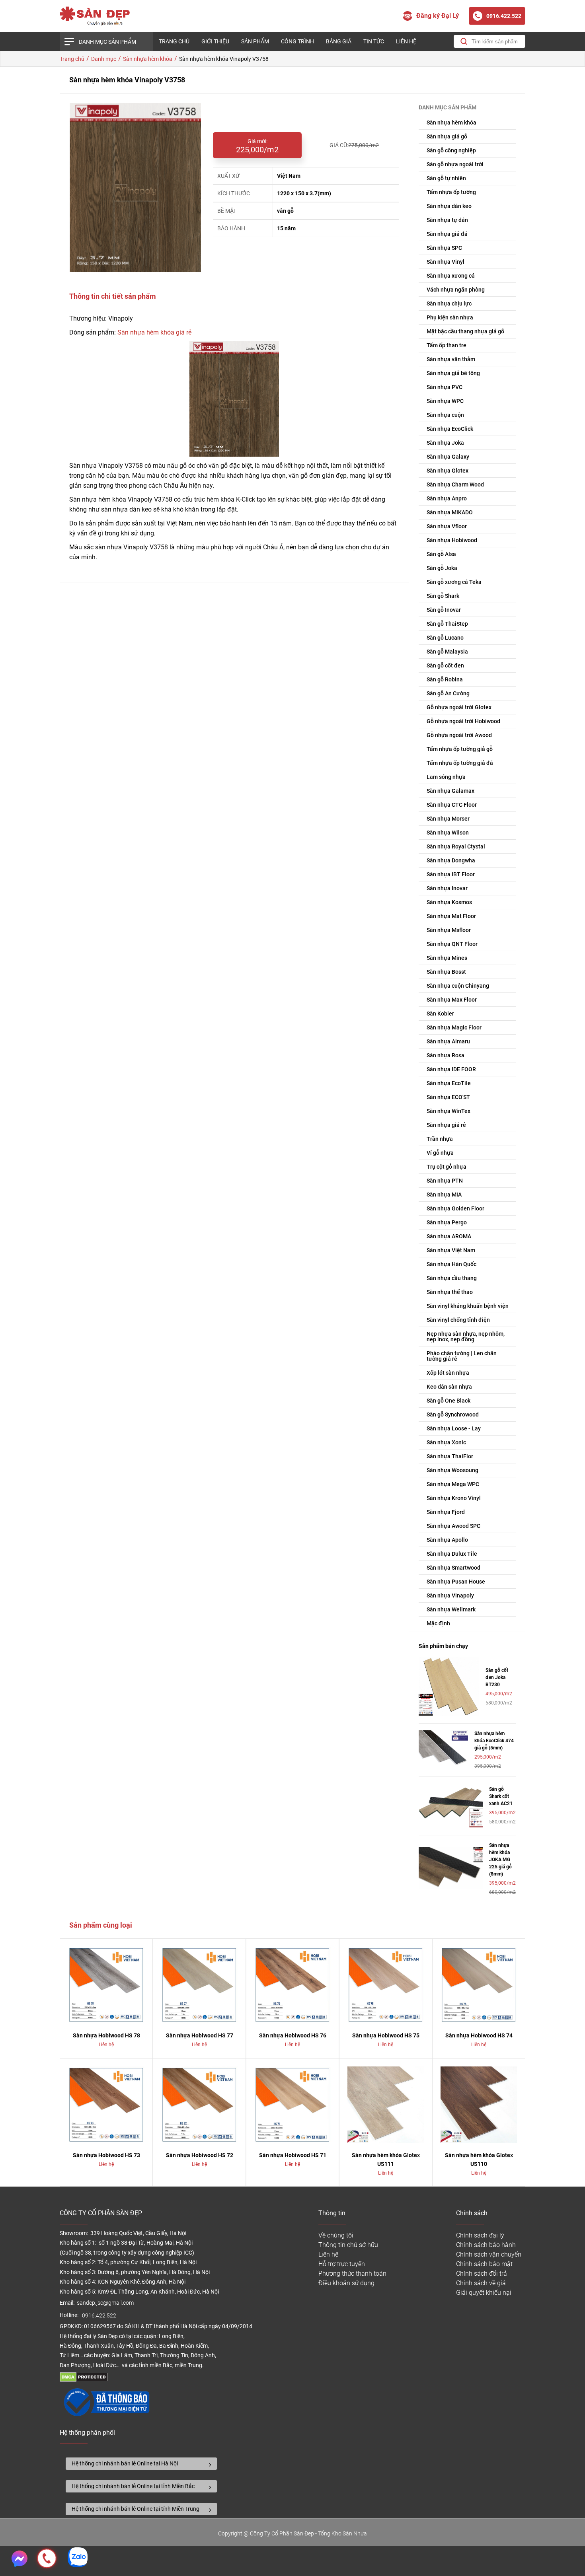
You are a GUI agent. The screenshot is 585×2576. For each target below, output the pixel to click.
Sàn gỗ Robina (445, 679)
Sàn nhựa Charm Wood (455, 484)
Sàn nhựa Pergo (447, 1222)
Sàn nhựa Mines (447, 958)
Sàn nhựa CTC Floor (452, 805)
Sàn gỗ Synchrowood (453, 1414)
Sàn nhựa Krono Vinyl (454, 1498)
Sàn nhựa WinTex (448, 1111)
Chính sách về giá (481, 2283)
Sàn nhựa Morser (448, 819)
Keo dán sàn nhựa (449, 1387)
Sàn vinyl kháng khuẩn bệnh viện (468, 1306)
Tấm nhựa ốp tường (451, 192)
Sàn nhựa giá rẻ (446, 1125)
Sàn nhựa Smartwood (453, 1568)
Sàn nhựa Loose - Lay (454, 1428)
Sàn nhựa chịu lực (449, 304)
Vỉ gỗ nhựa (440, 1153)
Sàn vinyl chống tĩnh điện (458, 1320)
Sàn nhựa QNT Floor (452, 944)
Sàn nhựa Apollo (447, 1540)
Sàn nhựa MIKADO (450, 512)
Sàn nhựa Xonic (446, 1442)
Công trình (297, 41)
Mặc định (438, 1623)
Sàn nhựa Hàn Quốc (451, 1264)
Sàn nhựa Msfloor (449, 930)
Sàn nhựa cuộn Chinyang (458, 986)
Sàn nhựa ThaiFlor (450, 1456)
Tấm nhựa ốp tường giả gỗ (460, 749)
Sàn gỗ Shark (443, 596)
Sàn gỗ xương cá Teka (454, 582)
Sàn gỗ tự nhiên (446, 178)
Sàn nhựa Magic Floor (454, 1027)
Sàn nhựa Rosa (446, 1055)
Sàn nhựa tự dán (447, 220)
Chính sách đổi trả (482, 2273)
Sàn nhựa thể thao (450, 1292)
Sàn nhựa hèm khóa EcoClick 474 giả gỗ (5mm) (494, 1741)
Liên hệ (406, 41)
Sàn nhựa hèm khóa (451, 123)
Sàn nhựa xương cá (451, 276)
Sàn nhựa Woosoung (452, 1470)
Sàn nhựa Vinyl (446, 262)
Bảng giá (339, 41)
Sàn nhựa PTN (445, 1181)
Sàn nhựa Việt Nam (451, 1250)
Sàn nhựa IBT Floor (451, 874)
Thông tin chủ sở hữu (348, 2245)
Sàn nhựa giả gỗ (447, 136)
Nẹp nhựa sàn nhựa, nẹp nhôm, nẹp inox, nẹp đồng (466, 1337)
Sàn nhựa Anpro (447, 498)
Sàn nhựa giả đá (447, 234)
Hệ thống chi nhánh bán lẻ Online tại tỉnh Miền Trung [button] (136, 2509)
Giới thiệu (215, 41)
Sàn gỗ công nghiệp (451, 150)
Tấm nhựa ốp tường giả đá (460, 763)
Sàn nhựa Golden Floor (455, 1208)
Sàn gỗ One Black (448, 1401)
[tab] (141, 2464)
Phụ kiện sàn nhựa (450, 317)
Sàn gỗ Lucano (445, 638)
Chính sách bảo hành (486, 2245)
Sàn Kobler (440, 1014)
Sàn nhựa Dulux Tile (452, 1554)
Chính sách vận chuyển (489, 2254)
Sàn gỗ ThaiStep (447, 624)
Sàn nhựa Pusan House (456, 1582)
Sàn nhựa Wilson (448, 833)
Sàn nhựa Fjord (446, 1512)
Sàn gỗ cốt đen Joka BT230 (497, 1677)
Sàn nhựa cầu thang (452, 1278)
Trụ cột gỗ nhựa (447, 1167)
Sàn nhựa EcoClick (450, 429)
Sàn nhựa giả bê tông (453, 373)
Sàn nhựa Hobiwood (452, 540)
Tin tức (374, 41)
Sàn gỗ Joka (442, 568)
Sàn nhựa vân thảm (451, 359)
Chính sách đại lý (480, 2235)
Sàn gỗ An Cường (448, 693)
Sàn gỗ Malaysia (447, 652)
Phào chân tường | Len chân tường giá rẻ (462, 1356)
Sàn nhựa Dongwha (451, 860)
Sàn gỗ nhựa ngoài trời (455, 164)
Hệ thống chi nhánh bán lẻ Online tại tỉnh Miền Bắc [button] (133, 2486)
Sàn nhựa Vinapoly (450, 1595)
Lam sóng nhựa (446, 777)
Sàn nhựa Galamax (450, 791)
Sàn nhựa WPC (445, 401)
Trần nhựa (440, 1139)
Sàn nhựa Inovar (447, 888)
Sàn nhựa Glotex (448, 471)
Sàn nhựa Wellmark (451, 1609)
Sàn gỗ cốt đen (445, 665)
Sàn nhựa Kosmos (449, 902)
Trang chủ (174, 41)
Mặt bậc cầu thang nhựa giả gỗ (465, 331)
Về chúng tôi (336, 2235)
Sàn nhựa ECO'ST (448, 1097)
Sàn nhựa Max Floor (452, 1000)
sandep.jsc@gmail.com (105, 2303)
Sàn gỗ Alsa (441, 554)
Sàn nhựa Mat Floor (451, 916)
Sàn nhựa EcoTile (449, 1083)
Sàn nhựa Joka (445, 443)
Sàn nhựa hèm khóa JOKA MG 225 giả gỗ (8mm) (500, 1860)
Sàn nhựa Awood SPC (453, 1526)
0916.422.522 (100, 2316)
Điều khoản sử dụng (346, 2283)
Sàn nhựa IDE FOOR (451, 1069)
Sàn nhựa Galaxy (448, 457)
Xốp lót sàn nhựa (448, 1373)
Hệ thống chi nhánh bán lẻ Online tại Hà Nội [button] (125, 2463)
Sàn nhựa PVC (445, 387)
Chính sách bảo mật (484, 2264)
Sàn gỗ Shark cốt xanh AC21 (501, 1796)
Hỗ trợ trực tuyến (342, 2264)
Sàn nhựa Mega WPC (453, 1484)
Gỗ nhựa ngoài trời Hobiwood (463, 721)
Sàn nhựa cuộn (445, 415)
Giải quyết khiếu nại (484, 2293)
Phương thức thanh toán (352, 2273)
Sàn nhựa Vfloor (447, 526)
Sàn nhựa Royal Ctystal (456, 846)
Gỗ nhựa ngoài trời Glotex (459, 707)
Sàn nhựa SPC (444, 248)
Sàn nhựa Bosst (446, 972)
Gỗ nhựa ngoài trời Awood (459, 735)
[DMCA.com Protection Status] (84, 2380)
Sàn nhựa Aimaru (448, 1041)
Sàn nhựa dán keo (449, 206)
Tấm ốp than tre (447, 345)
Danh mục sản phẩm (107, 42)
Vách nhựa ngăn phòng (456, 290)
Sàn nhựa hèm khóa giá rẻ (154, 332)
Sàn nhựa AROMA (449, 1236)
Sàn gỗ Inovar (444, 610)
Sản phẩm (255, 41)
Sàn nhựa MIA (444, 1195)
